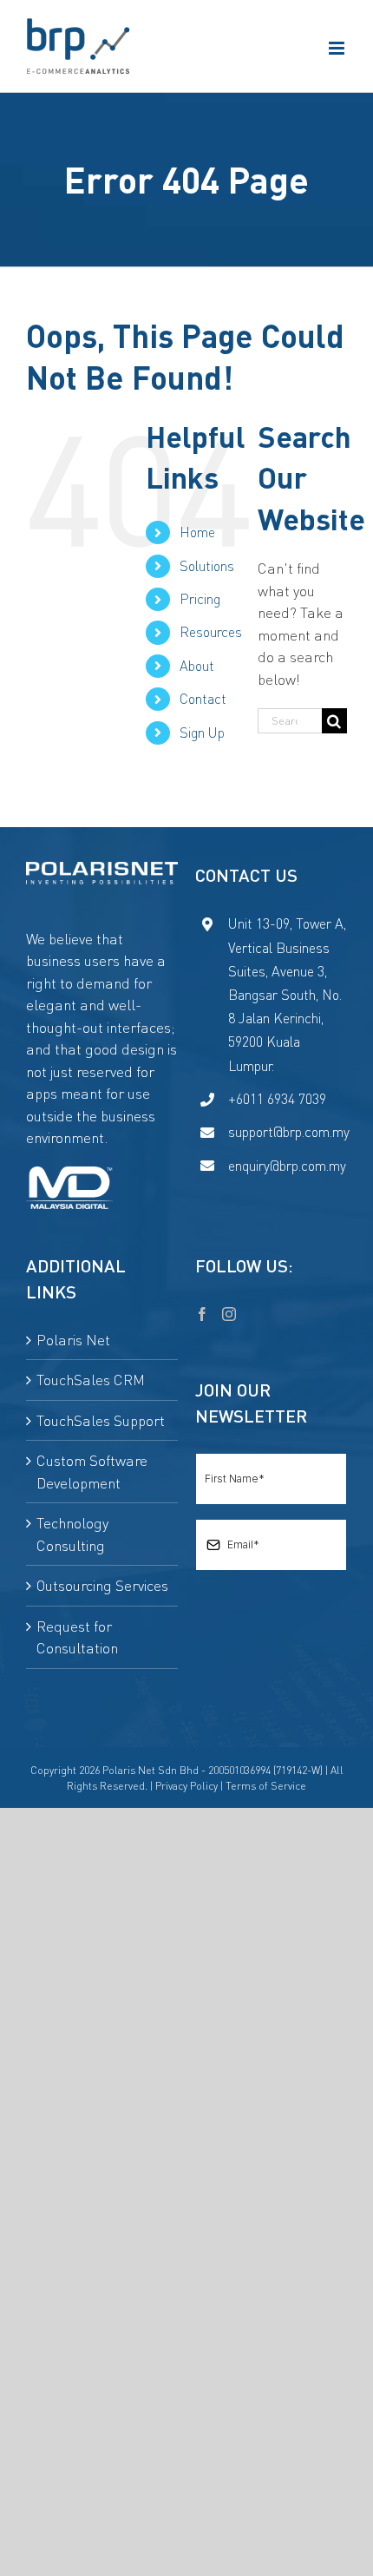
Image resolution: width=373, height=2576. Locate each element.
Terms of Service (266, 1786)
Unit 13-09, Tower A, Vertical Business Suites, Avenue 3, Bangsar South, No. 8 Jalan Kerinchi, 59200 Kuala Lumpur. (287, 994)
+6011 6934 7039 (277, 1099)
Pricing (200, 599)
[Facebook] (202, 1314)
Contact (203, 699)
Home (197, 532)
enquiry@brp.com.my (287, 1166)
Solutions (207, 566)
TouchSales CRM (91, 1380)
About (197, 666)
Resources (211, 632)
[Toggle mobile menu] (338, 48)
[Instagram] (229, 1314)
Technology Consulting (72, 1534)
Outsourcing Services (102, 1585)
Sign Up (202, 733)
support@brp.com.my (288, 1132)
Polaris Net (73, 1340)
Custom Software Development (92, 1472)
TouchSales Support (101, 1420)
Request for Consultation (77, 1637)
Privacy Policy (186, 1786)
